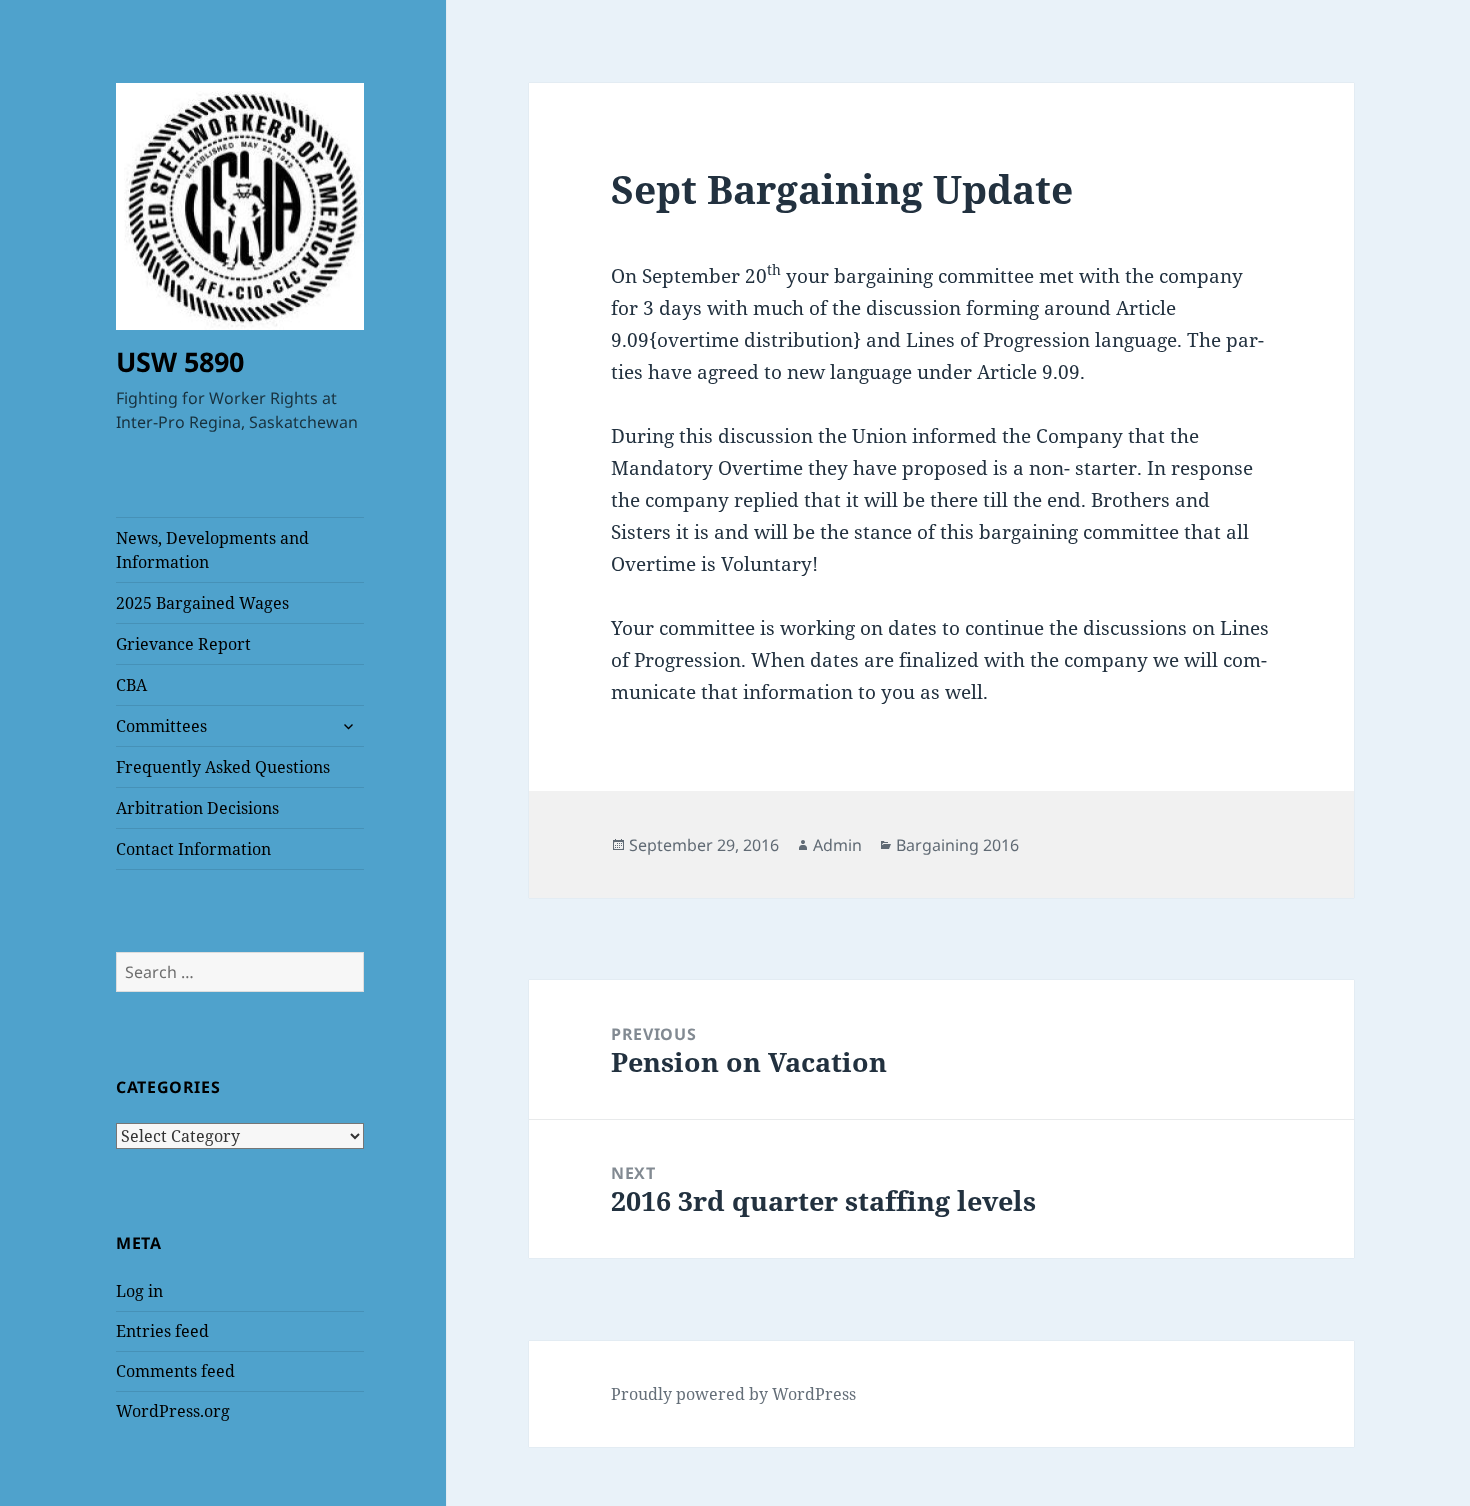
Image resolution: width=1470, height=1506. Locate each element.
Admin (837, 845)
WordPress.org (173, 1411)
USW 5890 (180, 361)
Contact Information (193, 849)
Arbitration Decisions (197, 808)
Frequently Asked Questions (223, 767)
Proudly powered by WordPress (733, 1394)
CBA (131, 685)
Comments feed (175, 1371)
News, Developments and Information (212, 550)
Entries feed (162, 1331)
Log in (139, 1291)
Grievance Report (183, 644)
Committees (161, 726)
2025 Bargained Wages (202, 603)
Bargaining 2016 (957, 845)
